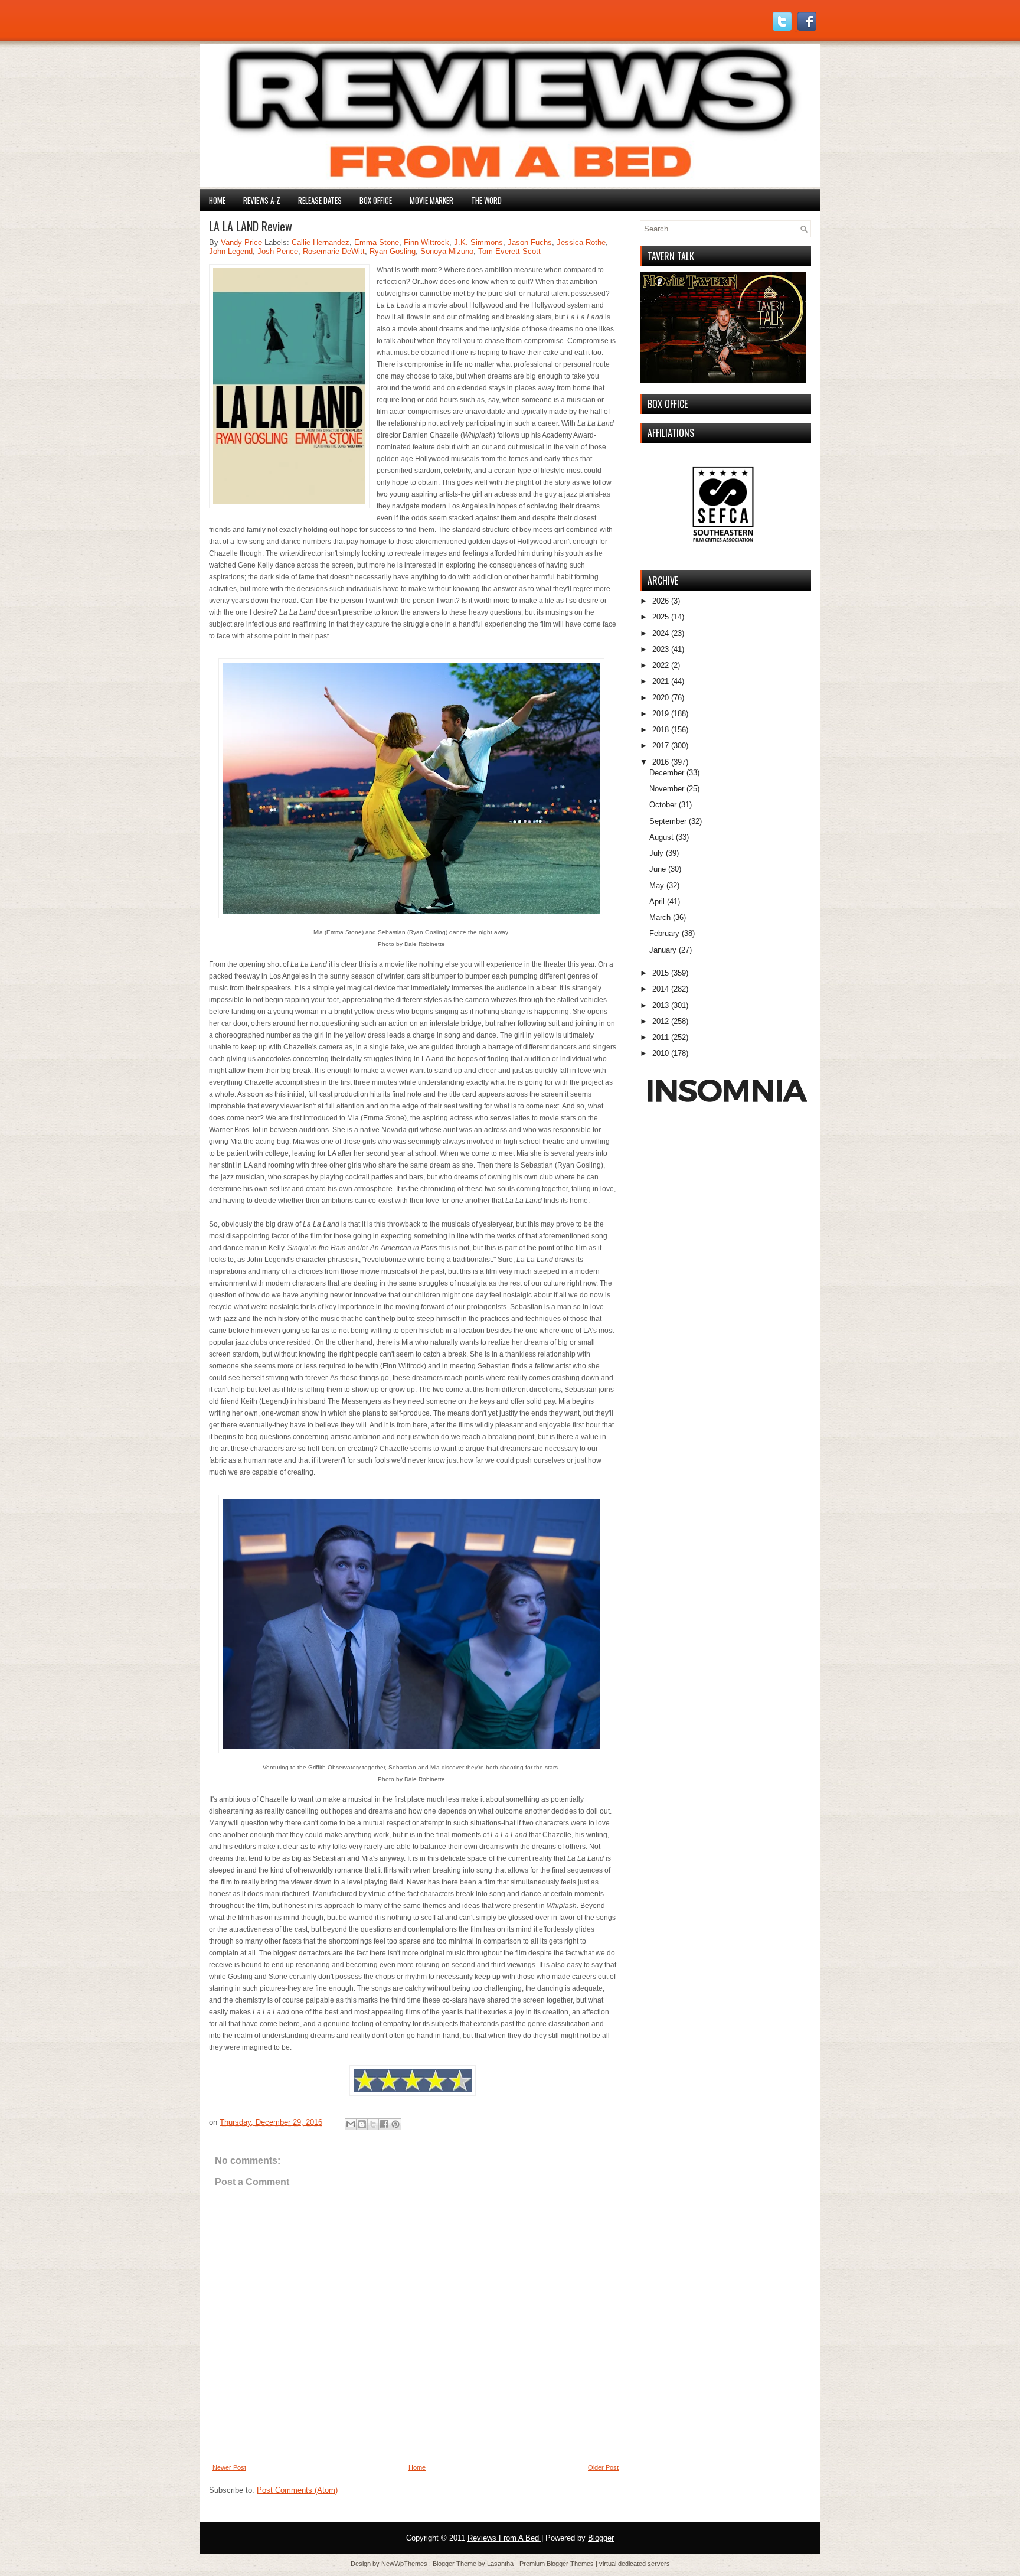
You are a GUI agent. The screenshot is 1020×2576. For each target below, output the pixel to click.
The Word (486, 200)
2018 (661, 730)
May (657, 886)
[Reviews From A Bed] (510, 185)
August (661, 837)
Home (217, 200)
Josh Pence (278, 251)
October (663, 805)
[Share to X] (373, 2124)
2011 (661, 1037)
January (663, 950)
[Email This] (351, 2124)
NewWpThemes (405, 2564)
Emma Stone (377, 242)
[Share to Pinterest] (395, 2124)
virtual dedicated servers (635, 2564)
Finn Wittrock (426, 242)
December (667, 773)
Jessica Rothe (581, 242)
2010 (661, 1053)
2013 (661, 1005)
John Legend (231, 251)
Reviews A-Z (262, 200)
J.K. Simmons (478, 242)
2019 (661, 714)
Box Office (376, 200)
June (658, 869)
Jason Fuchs (530, 242)
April (657, 901)
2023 (661, 649)
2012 (661, 1021)
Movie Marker (431, 200)
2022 (661, 665)
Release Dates (320, 200)
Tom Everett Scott (509, 251)
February (664, 933)
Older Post (603, 2467)
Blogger (601, 2538)
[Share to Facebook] (384, 2124)
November (667, 789)
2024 (661, 633)
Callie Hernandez (321, 242)
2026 (661, 601)
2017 (661, 746)
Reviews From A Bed (504, 2538)
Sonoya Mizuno (447, 251)
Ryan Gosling (393, 251)
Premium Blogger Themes (558, 2564)
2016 (661, 762)
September (668, 821)
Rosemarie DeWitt (334, 251)
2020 (661, 698)
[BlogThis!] (362, 2124)
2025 (661, 617)
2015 (661, 973)
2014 (661, 989)
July (656, 853)
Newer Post (229, 2467)
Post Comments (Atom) (297, 2490)
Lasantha (501, 2564)
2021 (661, 681)
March (660, 917)
